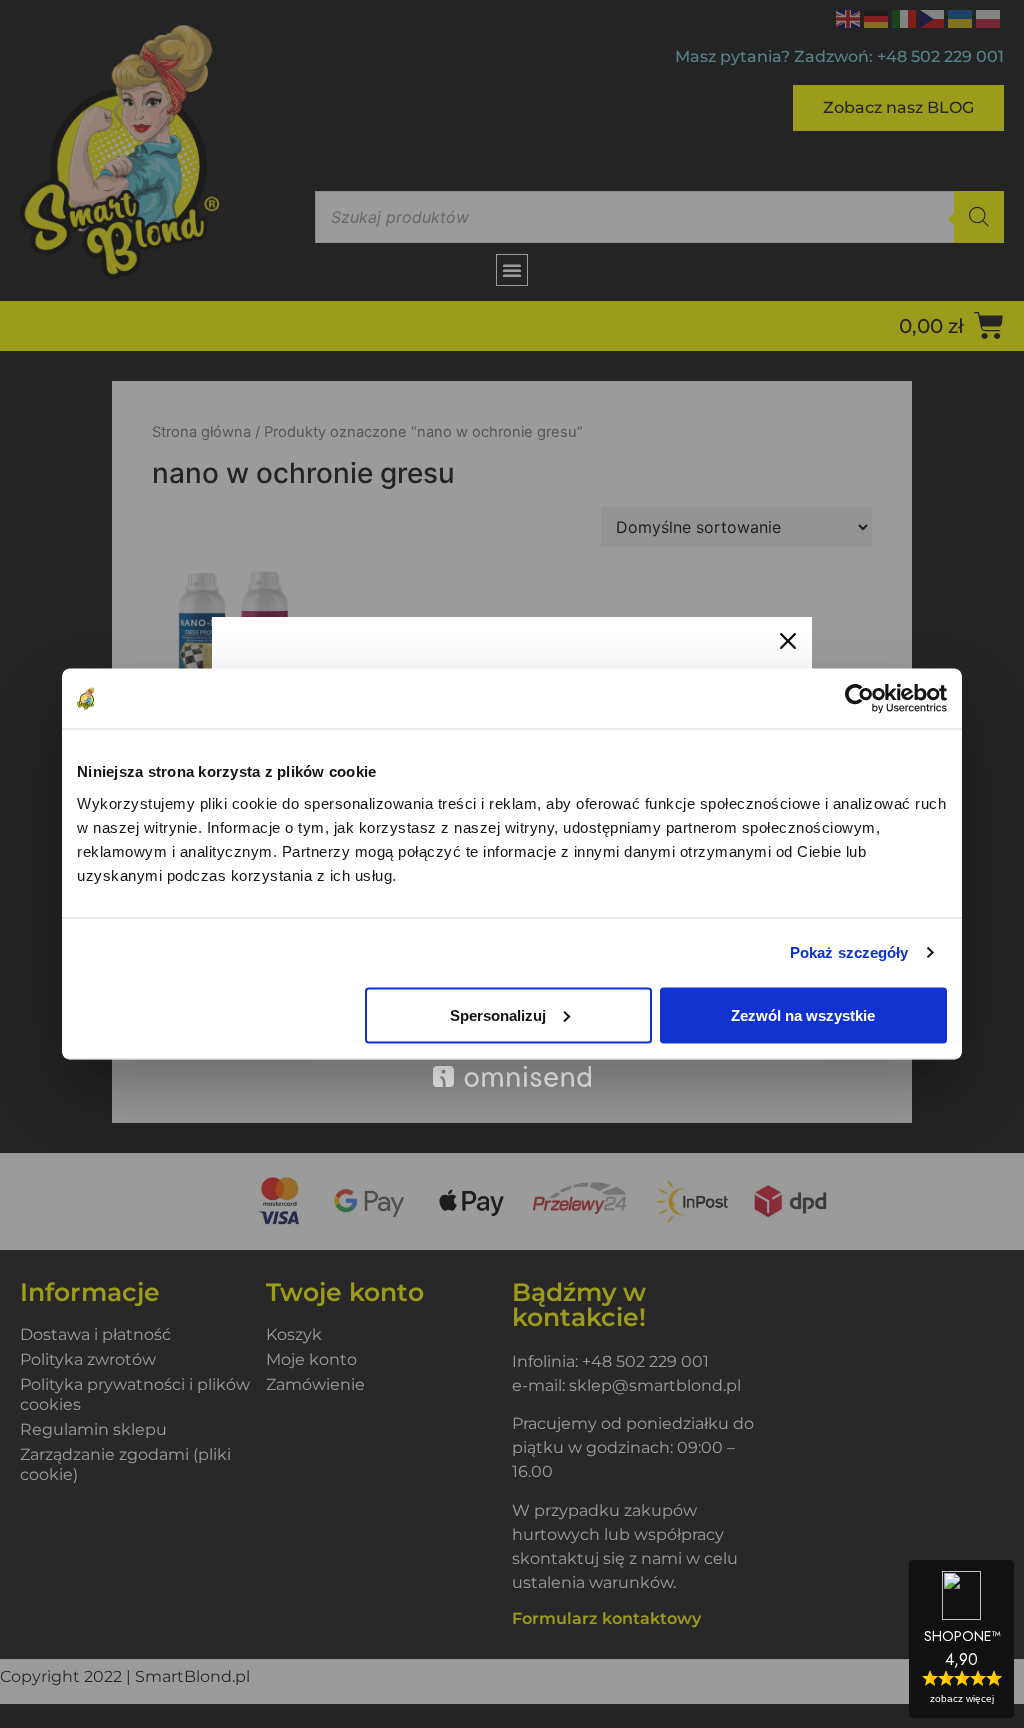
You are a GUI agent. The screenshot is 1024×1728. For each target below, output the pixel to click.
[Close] (788, 641)
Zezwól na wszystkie (803, 1014)
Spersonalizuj (498, 1014)
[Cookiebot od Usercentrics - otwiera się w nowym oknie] (859, 699)
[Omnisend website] (512, 1065)
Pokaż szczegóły (849, 952)
